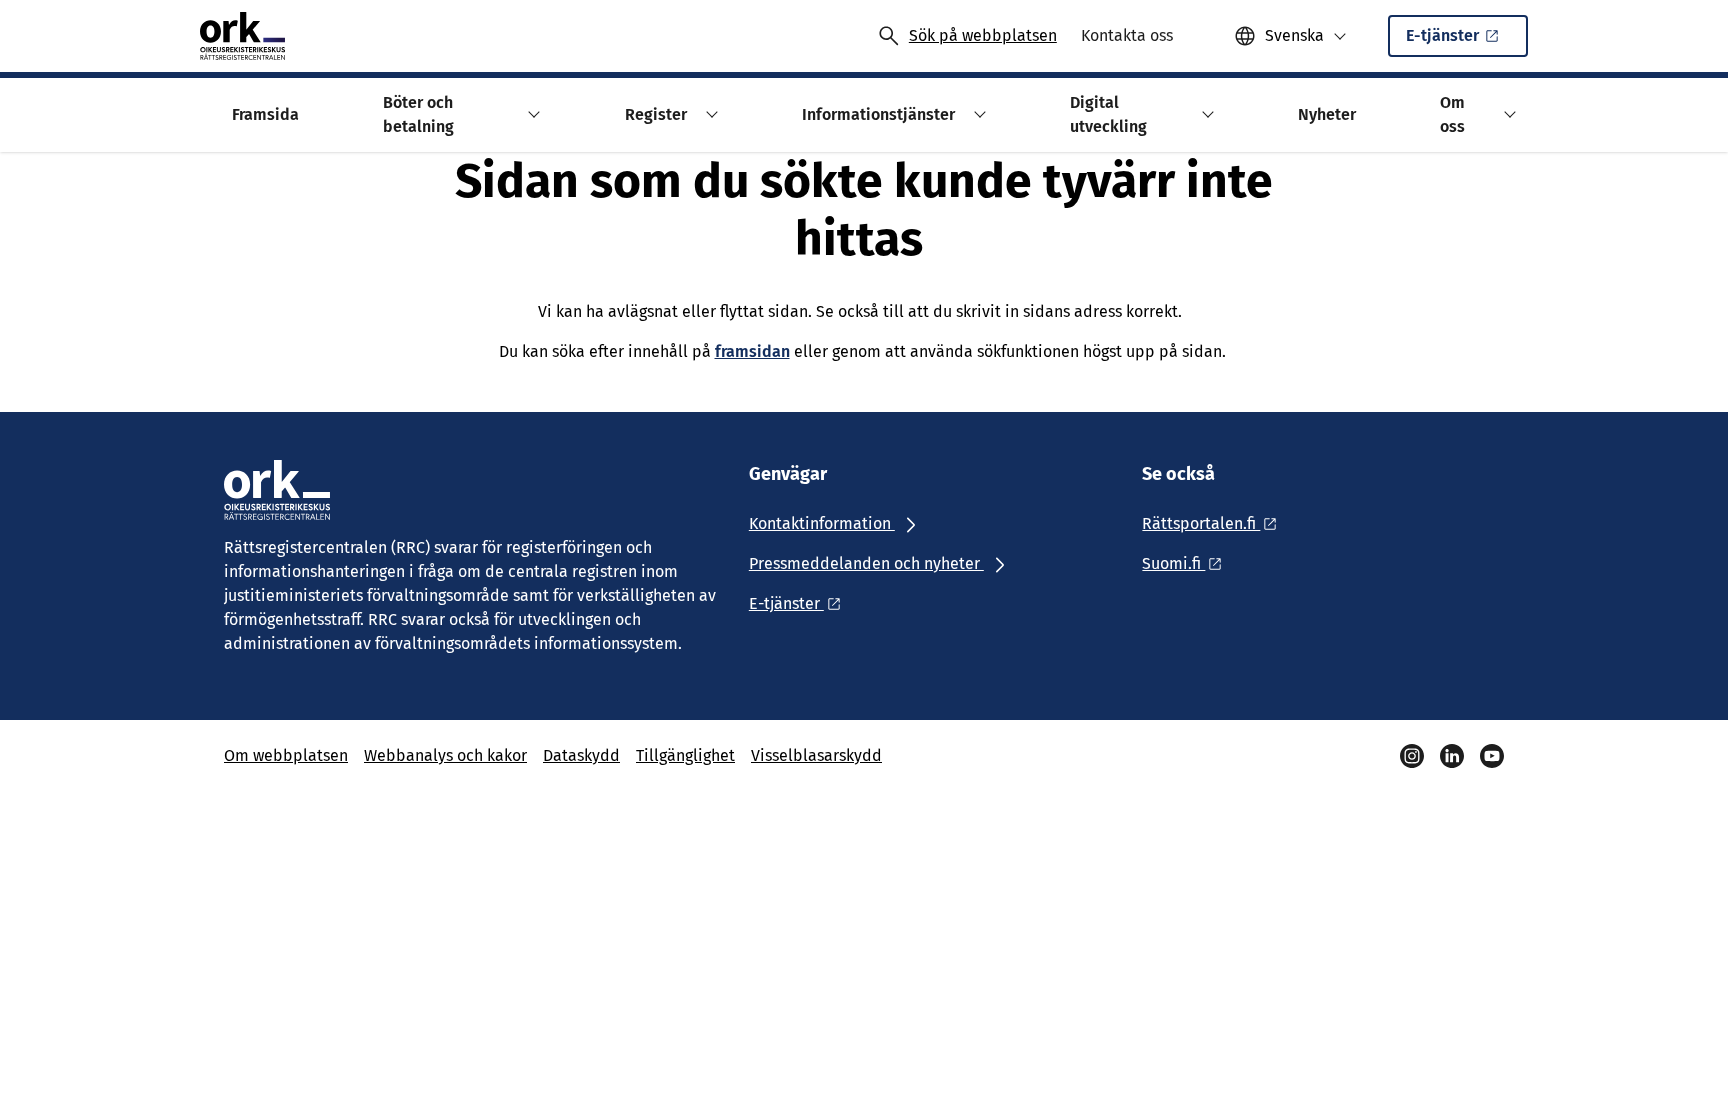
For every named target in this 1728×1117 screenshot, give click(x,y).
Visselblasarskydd (816, 755)
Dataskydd (581, 755)
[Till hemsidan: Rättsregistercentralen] (242, 36)
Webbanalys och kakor (445, 755)
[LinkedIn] (1452, 756)
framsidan (752, 351)
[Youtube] (1492, 756)
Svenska (1294, 35)
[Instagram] (1412, 756)
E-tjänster (1442, 35)
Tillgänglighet (685, 755)
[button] (531, 114)
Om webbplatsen (286, 755)
